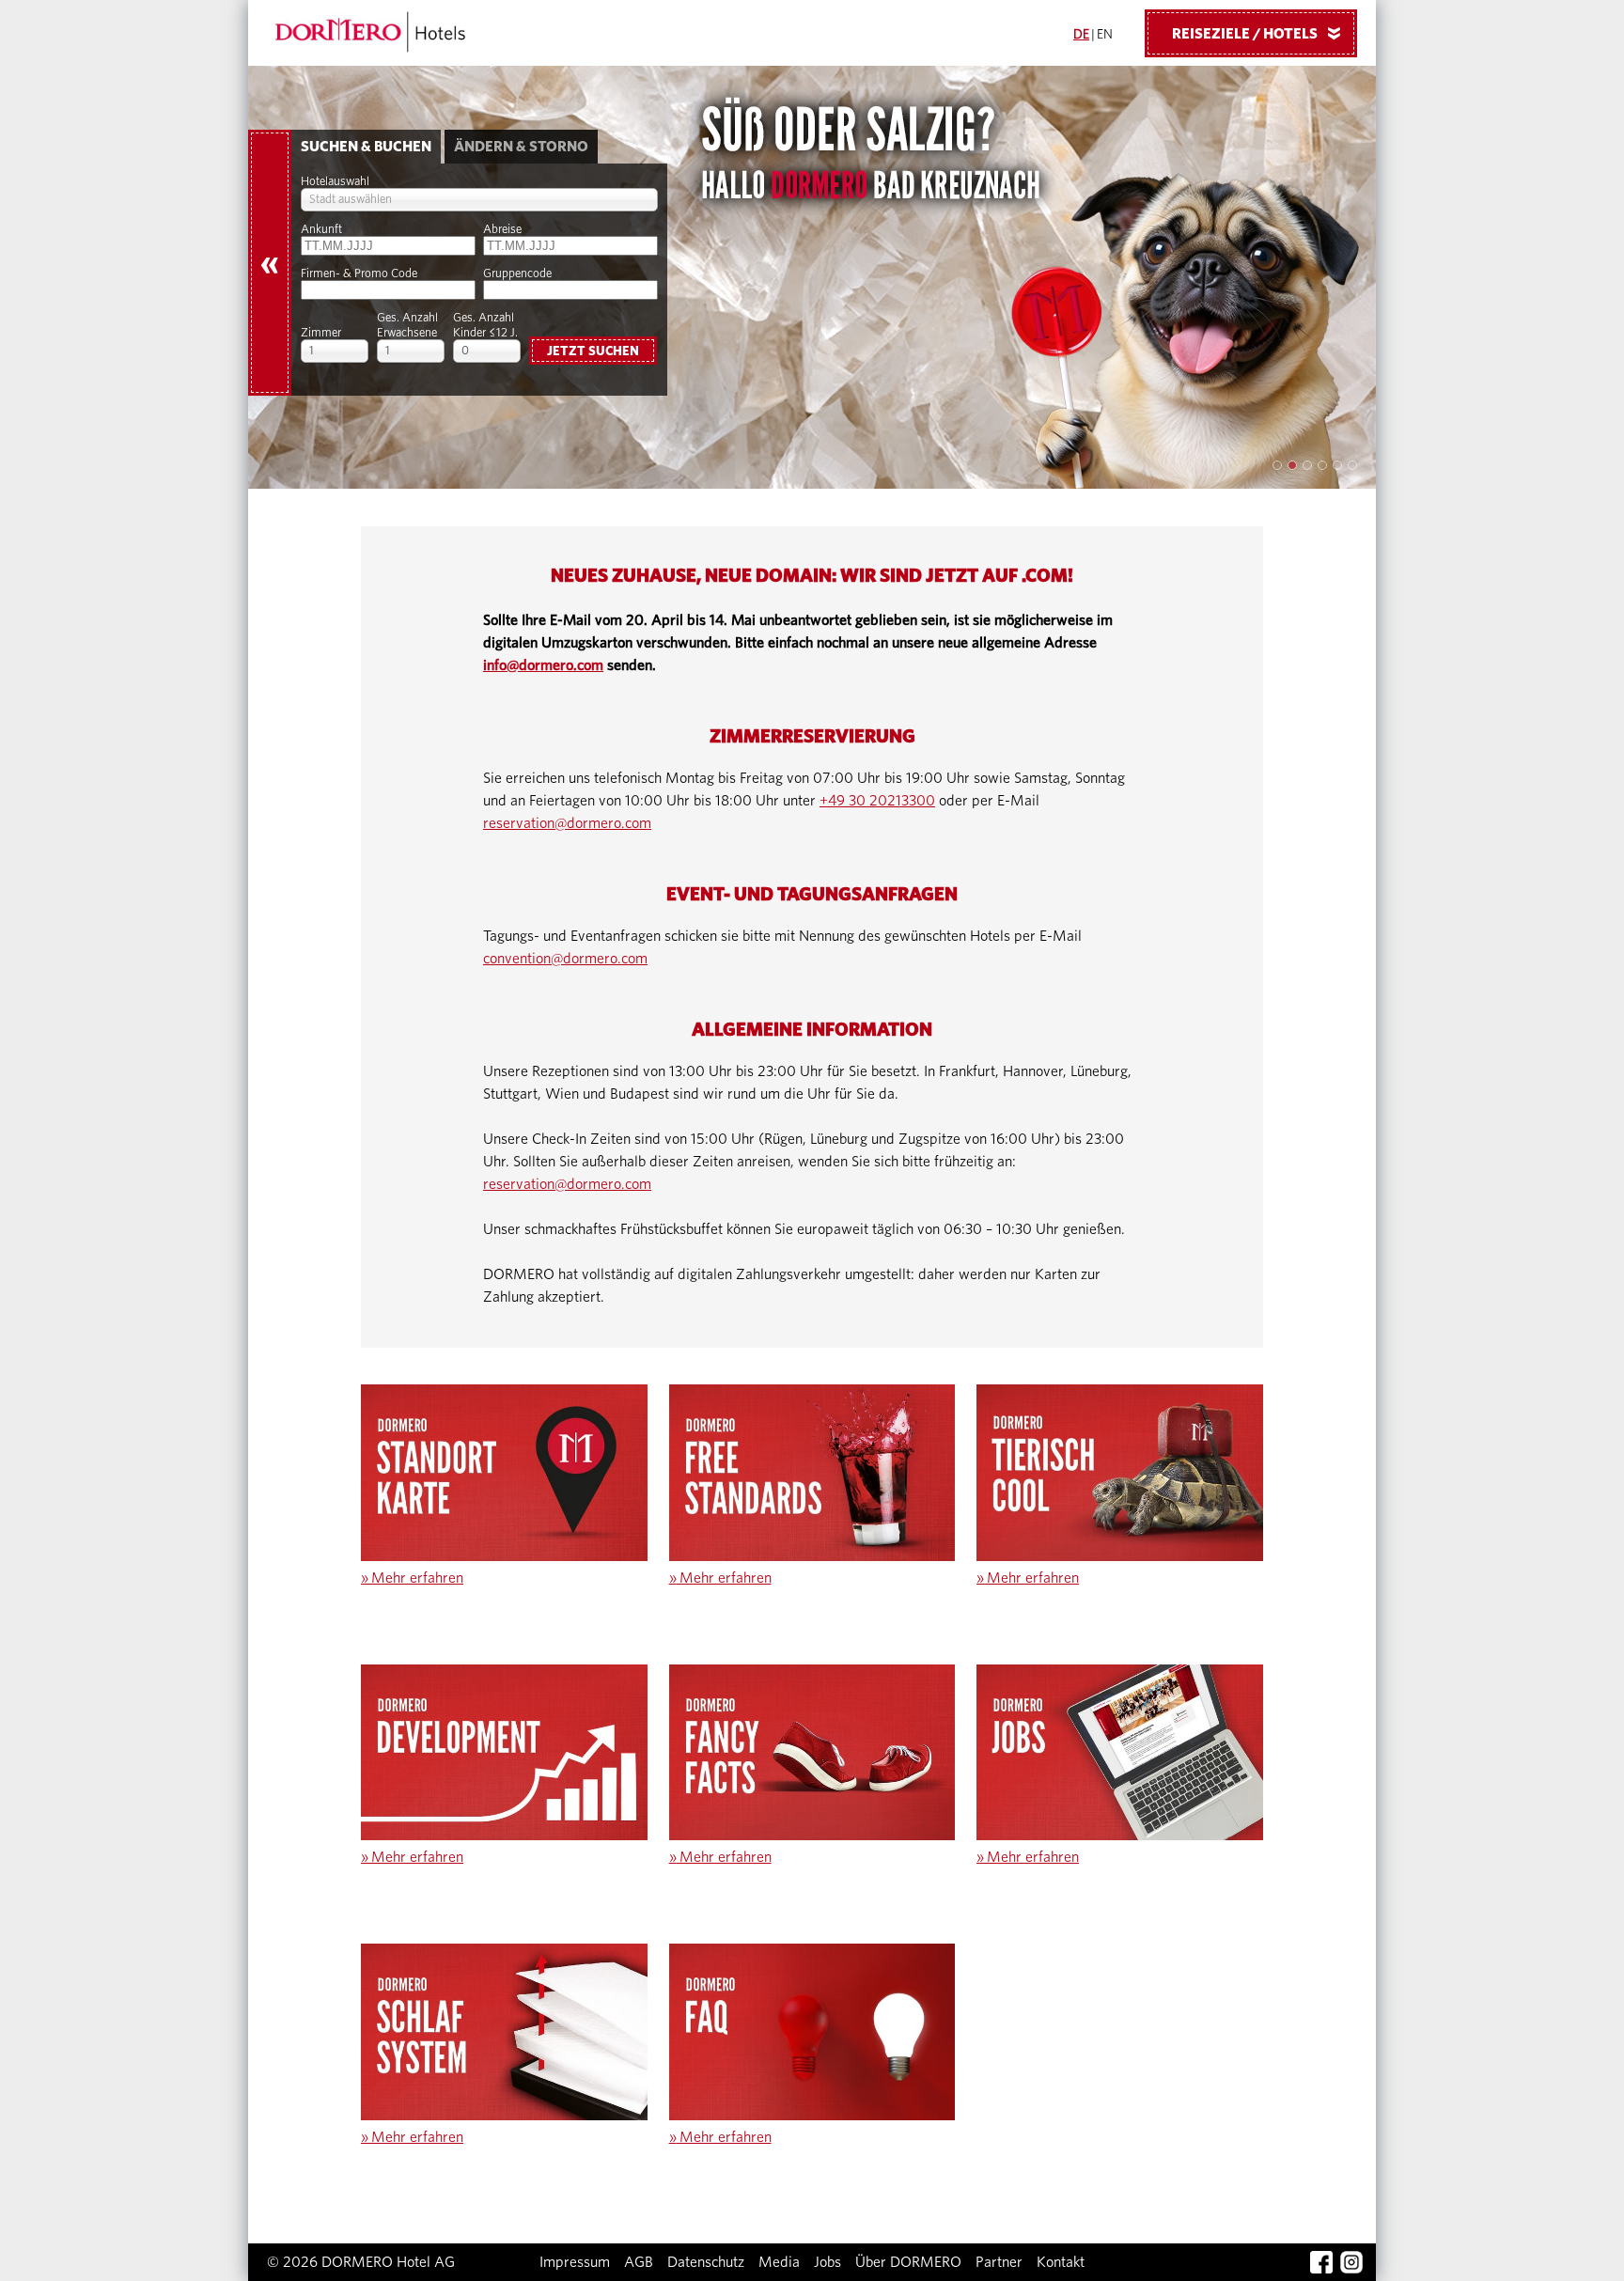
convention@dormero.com (565, 959)
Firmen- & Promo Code (359, 274)
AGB (639, 2262)
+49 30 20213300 (877, 801)
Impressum (575, 2262)
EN (1105, 35)
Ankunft (321, 230)
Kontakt (1061, 2262)
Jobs (828, 2262)
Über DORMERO (908, 2262)
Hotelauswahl (335, 182)
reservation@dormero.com (567, 823)
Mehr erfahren (412, 1578)
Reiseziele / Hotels (1260, 34)
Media (779, 2262)
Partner (999, 2262)
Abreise (502, 230)
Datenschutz (706, 2262)
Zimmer (321, 333)
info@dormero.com (543, 665)
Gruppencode (517, 274)
